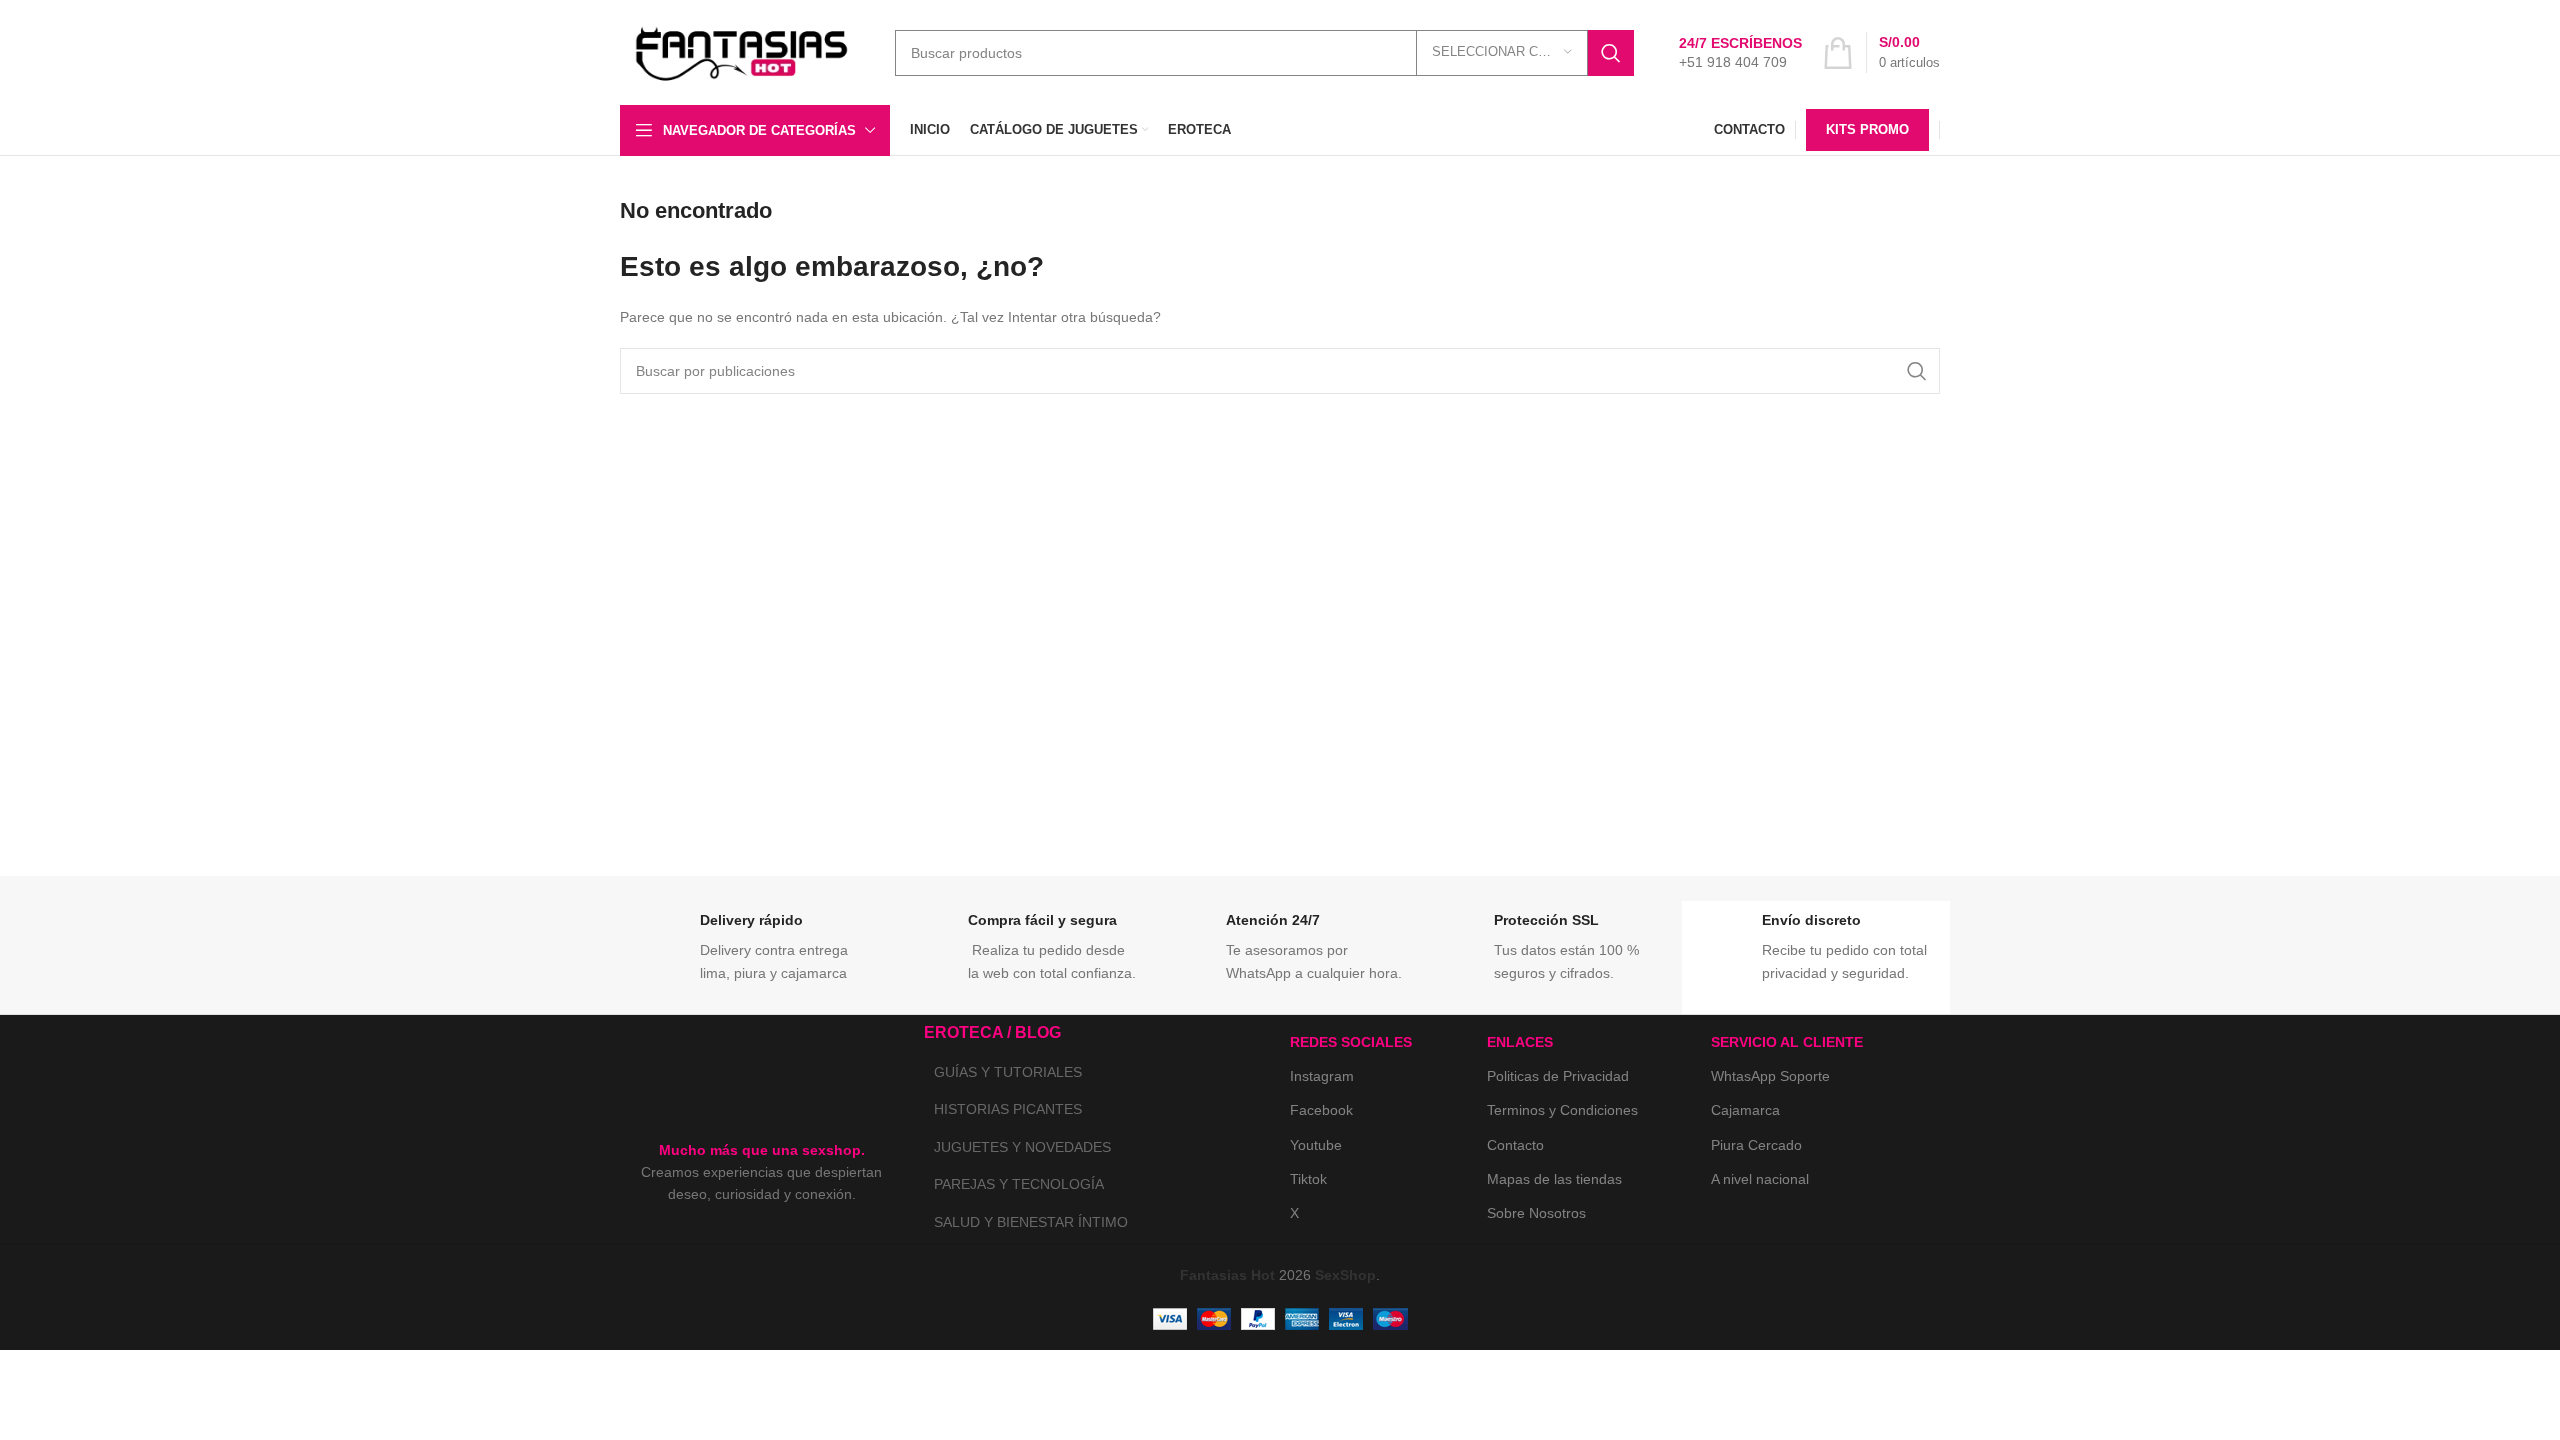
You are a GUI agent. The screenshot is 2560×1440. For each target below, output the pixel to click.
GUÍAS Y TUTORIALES (1008, 1072)
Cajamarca (1745, 1110)
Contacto (1515, 1145)
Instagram (1322, 1076)
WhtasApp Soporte (1770, 1076)
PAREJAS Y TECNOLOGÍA (1019, 1184)
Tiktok (1308, 1179)
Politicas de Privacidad (1558, 1076)
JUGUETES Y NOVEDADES (1022, 1147)
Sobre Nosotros (1536, 1213)
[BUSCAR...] (1611, 53)
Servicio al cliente (1787, 1042)
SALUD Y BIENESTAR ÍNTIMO (1031, 1222)
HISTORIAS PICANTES (1008, 1109)
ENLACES (1520, 1042)
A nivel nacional (1760, 1179)
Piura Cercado (1756, 1145)
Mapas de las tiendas (1554, 1179)
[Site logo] (742, 51)
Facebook (1321, 1110)
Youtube (1316, 1145)
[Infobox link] (1740, 53)
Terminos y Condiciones (1562, 1110)
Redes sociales (1351, 1042)
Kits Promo (1867, 129)
